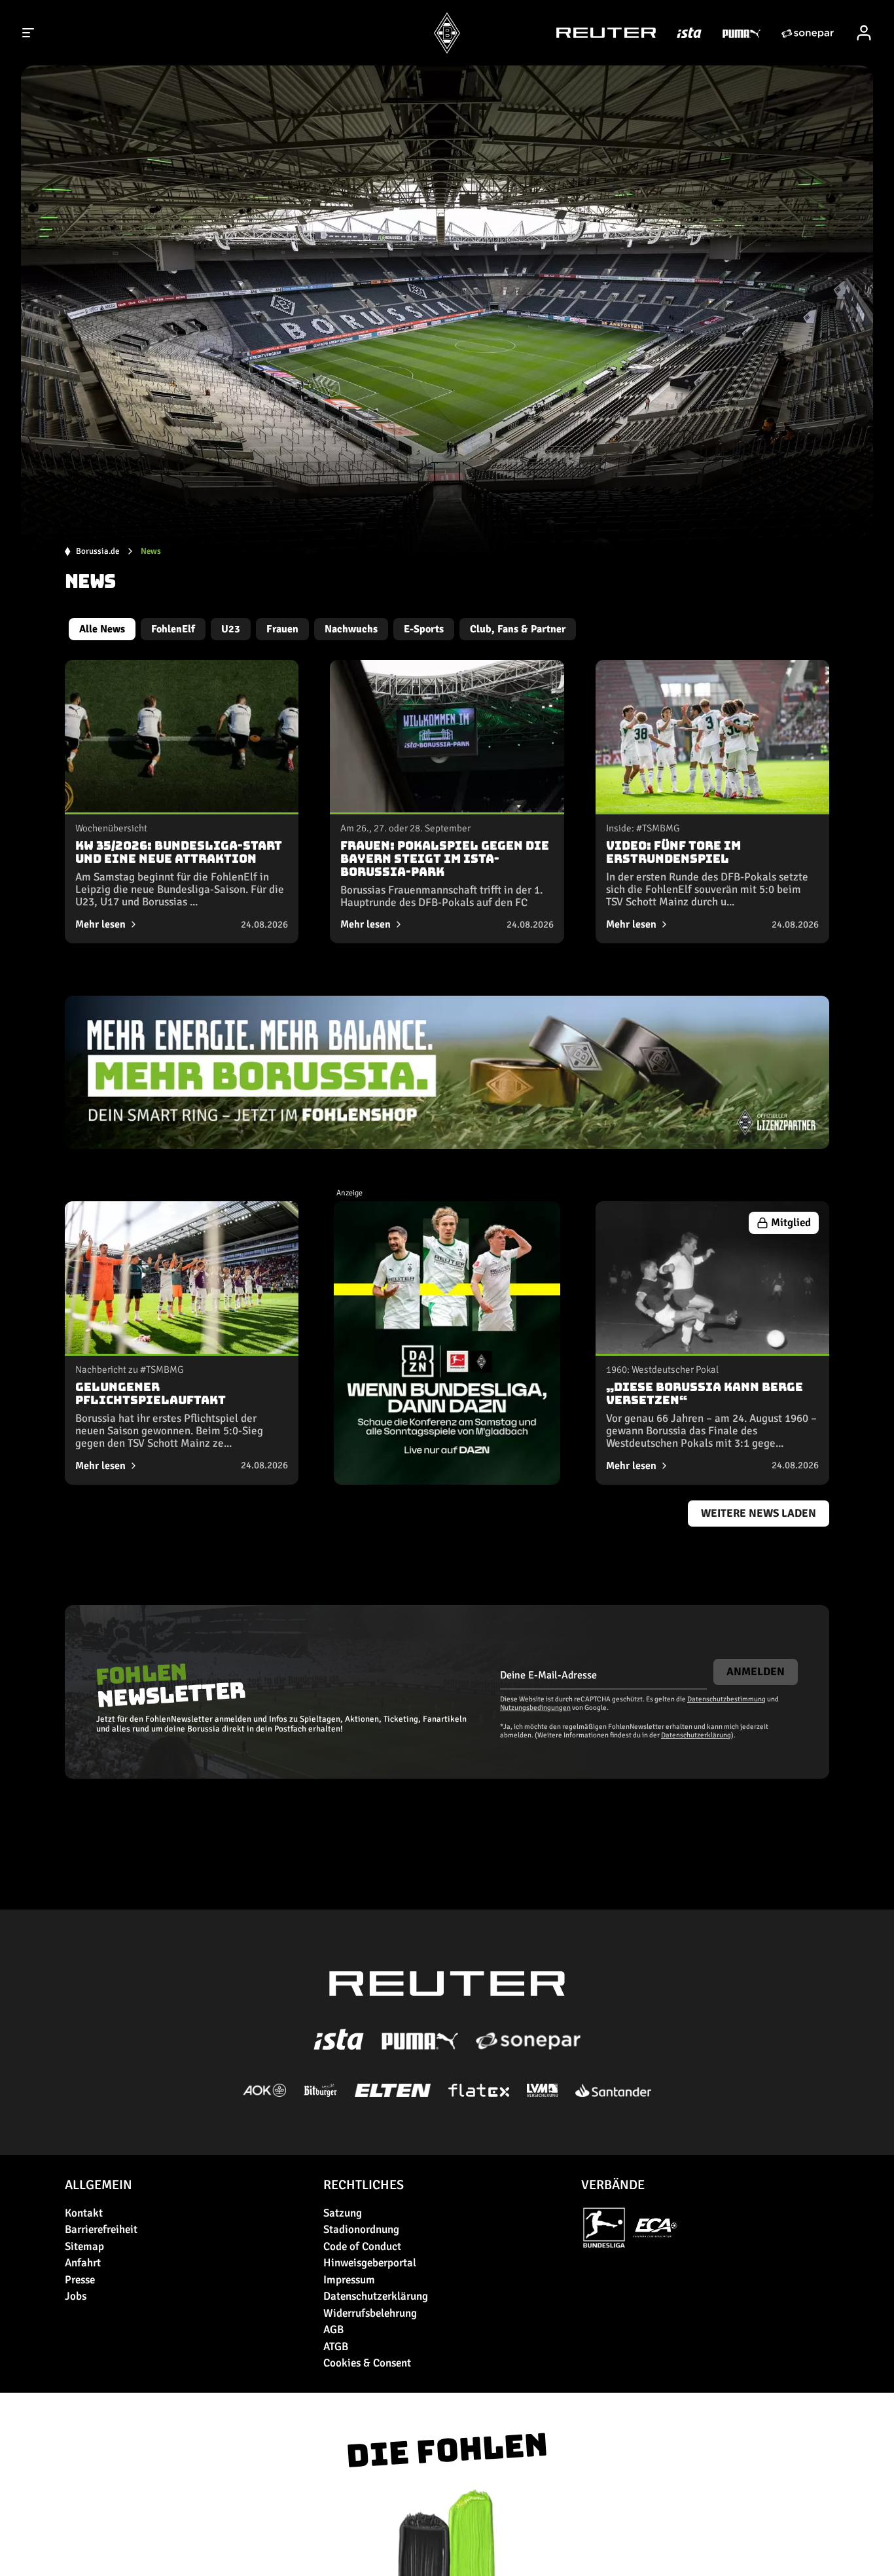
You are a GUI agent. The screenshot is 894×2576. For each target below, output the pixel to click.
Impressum (349, 2280)
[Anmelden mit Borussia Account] (864, 33)
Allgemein (98, 2185)
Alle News (102, 629)
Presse (80, 2280)
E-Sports (424, 629)
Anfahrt (83, 2263)
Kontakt (84, 2213)
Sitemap (84, 2246)
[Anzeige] (447, 1343)
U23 (231, 629)
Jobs (76, 2296)
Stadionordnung (361, 2229)
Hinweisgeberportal (370, 2263)
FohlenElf (173, 629)
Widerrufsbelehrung (370, 2313)
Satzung (343, 2213)
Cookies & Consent (367, 2363)
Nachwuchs (351, 629)
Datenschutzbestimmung (726, 1699)
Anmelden (756, 1672)
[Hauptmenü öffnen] (29, 33)
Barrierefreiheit (101, 2229)
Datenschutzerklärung (696, 1735)
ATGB (336, 2347)
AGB (333, 2330)
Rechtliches (364, 2185)
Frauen (282, 629)
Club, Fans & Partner (518, 629)
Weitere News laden (759, 1513)
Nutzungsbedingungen (535, 1708)
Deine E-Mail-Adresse (548, 1675)
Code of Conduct (362, 2246)
